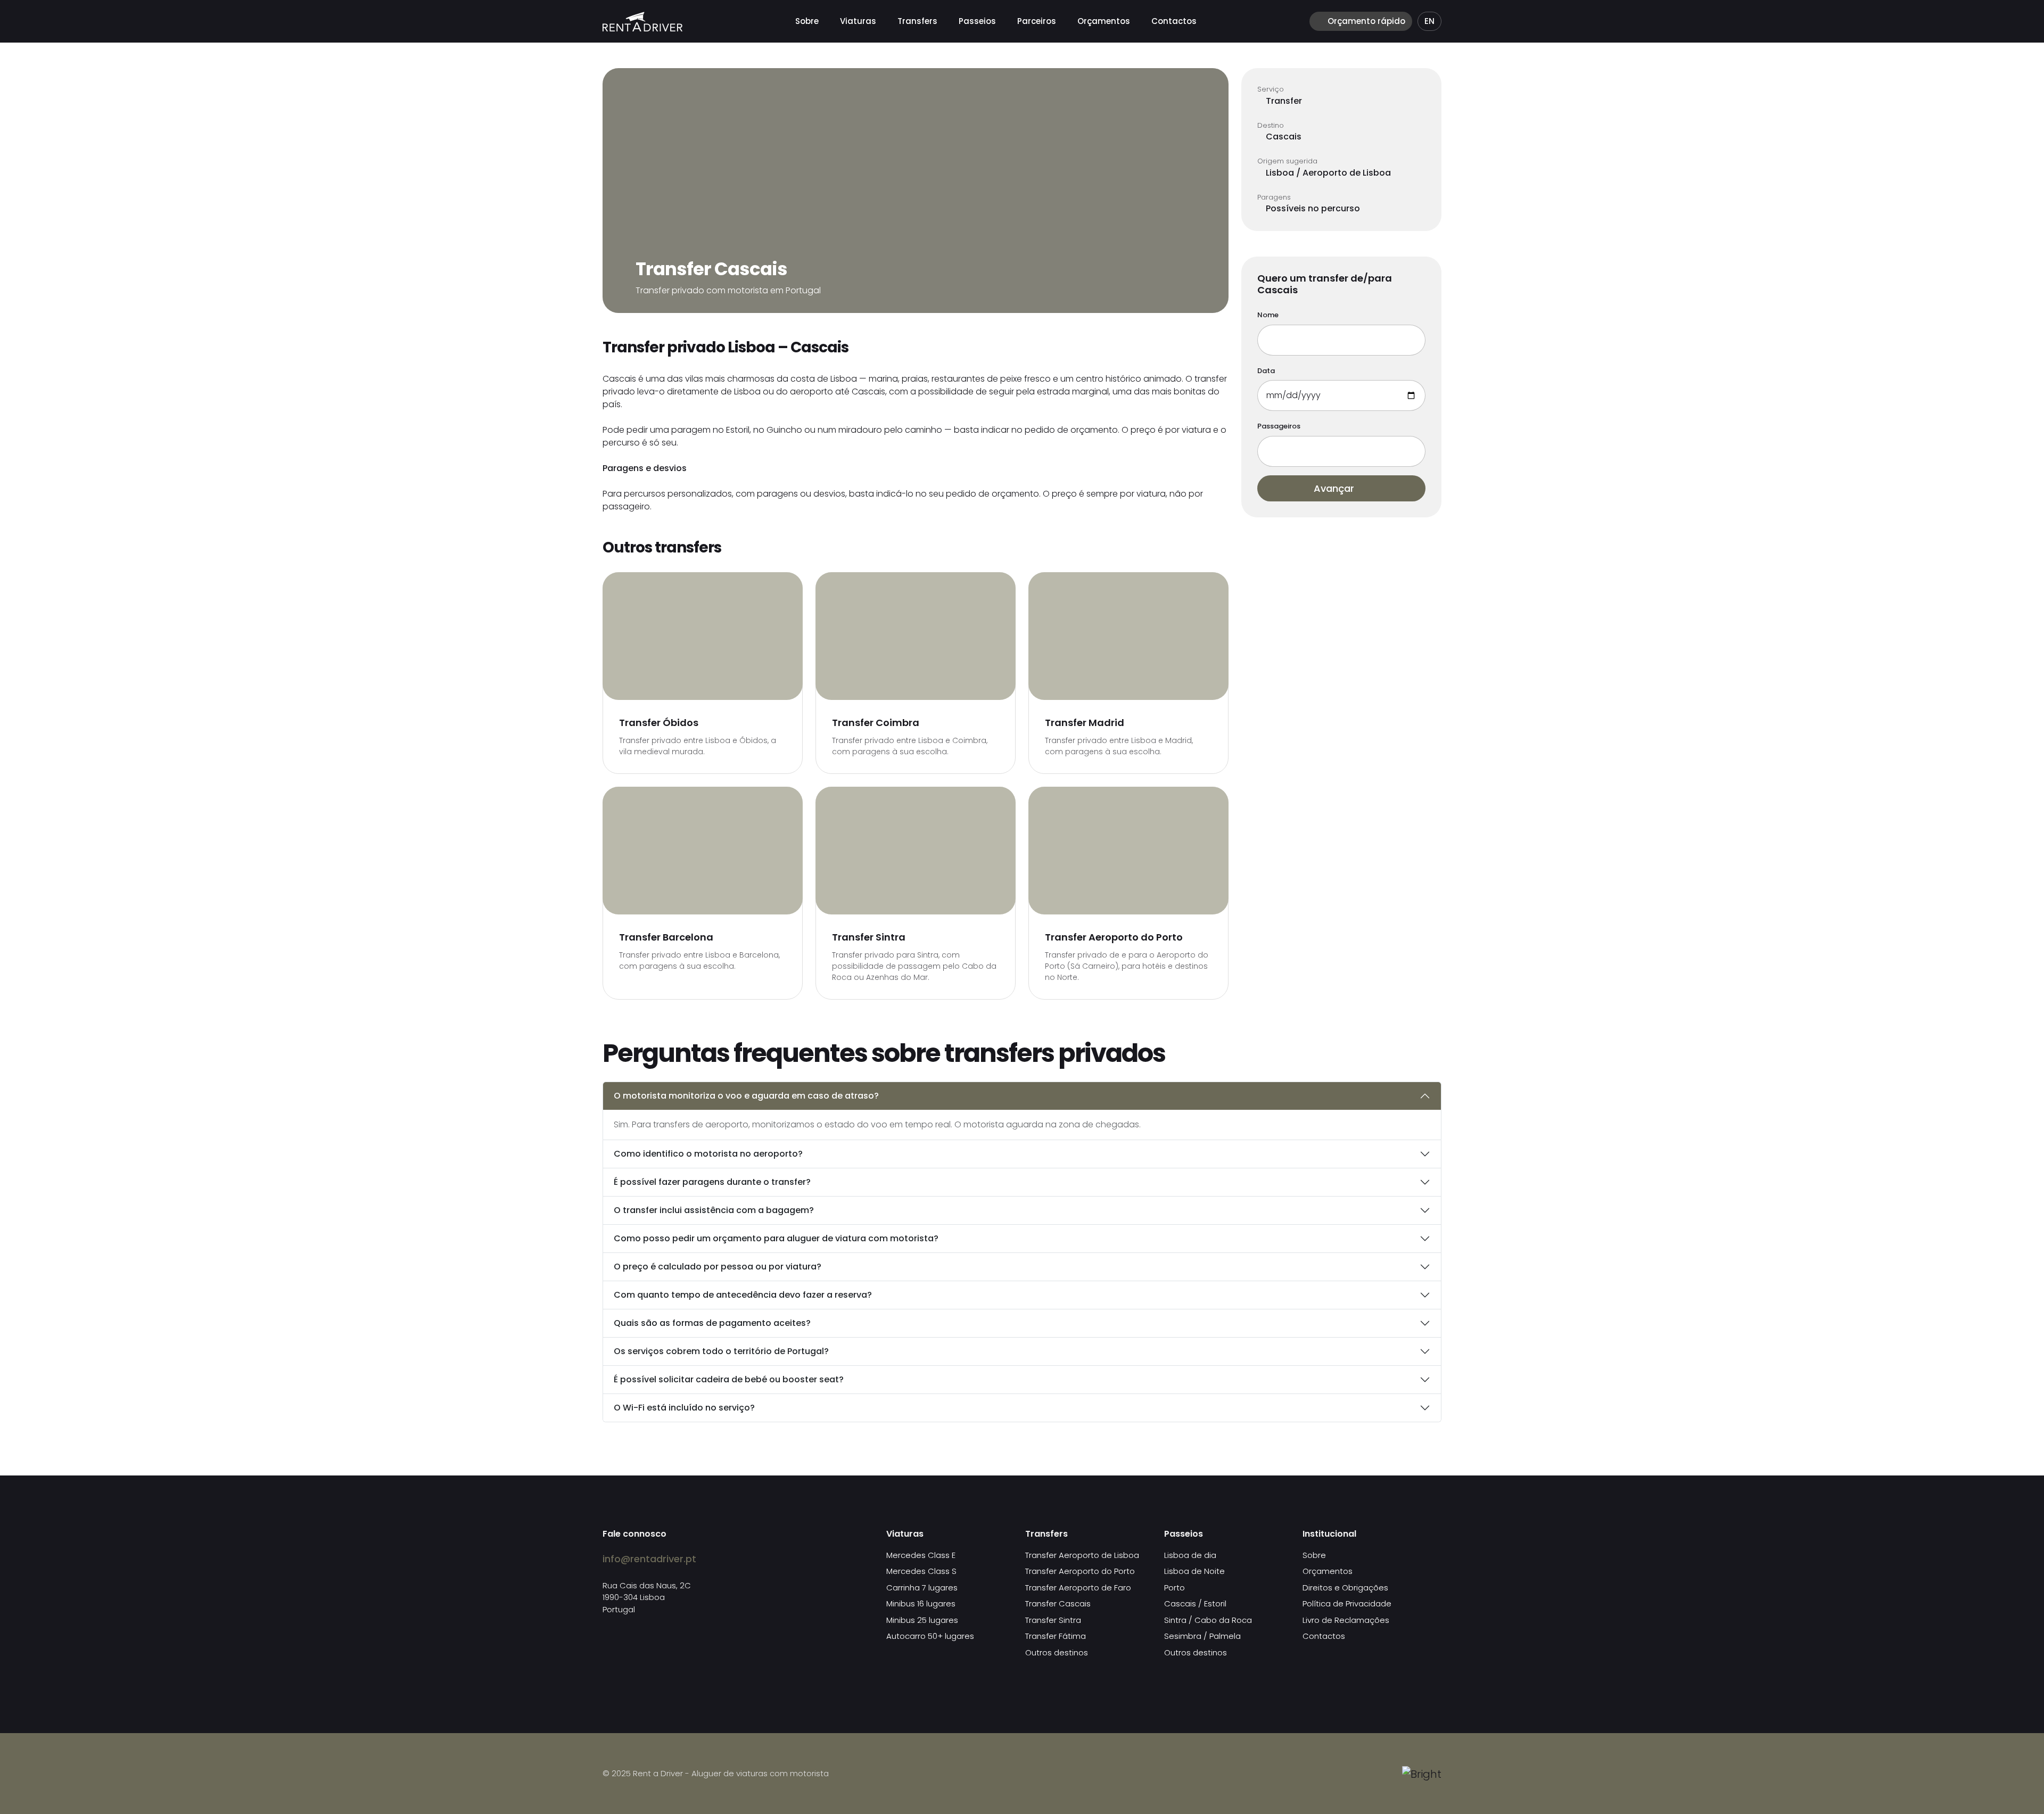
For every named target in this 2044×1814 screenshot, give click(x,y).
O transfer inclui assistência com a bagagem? (714, 1210)
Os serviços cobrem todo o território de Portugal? (721, 1351)
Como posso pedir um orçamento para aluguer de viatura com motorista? (776, 1238)
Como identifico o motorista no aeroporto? (708, 1154)
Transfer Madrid (1085, 723)
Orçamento (1365, 21)
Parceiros (1037, 21)
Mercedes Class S (921, 1571)
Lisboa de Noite (1194, 1571)
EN (1429, 21)
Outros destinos (1057, 1652)
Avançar (1335, 488)
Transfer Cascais (1058, 1603)
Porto (1175, 1588)
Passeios (977, 21)
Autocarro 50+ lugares (930, 1636)
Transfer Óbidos (659, 723)
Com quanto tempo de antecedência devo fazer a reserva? (743, 1295)
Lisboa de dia (1190, 1555)
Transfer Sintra (869, 937)
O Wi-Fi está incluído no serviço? (684, 1408)
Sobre (807, 21)
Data (1266, 371)
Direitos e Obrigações (1345, 1588)
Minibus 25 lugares (922, 1620)
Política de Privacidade (1347, 1603)
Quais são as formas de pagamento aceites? (712, 1323)
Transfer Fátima (1056, 1636)
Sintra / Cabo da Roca (1208, 1620)
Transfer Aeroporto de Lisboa (1082, 1555)
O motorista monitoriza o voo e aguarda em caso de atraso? (746, 1096)
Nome (1268, 315)
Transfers (917, 21)
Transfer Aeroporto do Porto (1114, 937)
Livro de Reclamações (1346, 1620)
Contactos (1174, 21)
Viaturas (858, 21)
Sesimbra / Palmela (1202, 1636)
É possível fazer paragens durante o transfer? (712, 1182)
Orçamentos (1104, 21)
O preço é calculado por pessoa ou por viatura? (718, 1267)
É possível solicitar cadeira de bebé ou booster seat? (729, 1379)
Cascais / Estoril (1195, 1603)
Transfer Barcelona (666, 937)
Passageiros (1279, 426)
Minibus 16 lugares (921, 1603)
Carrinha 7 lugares (922, 1588)
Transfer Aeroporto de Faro (1078, 1588)
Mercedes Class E (921, 1555)
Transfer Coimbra (876, 723)
